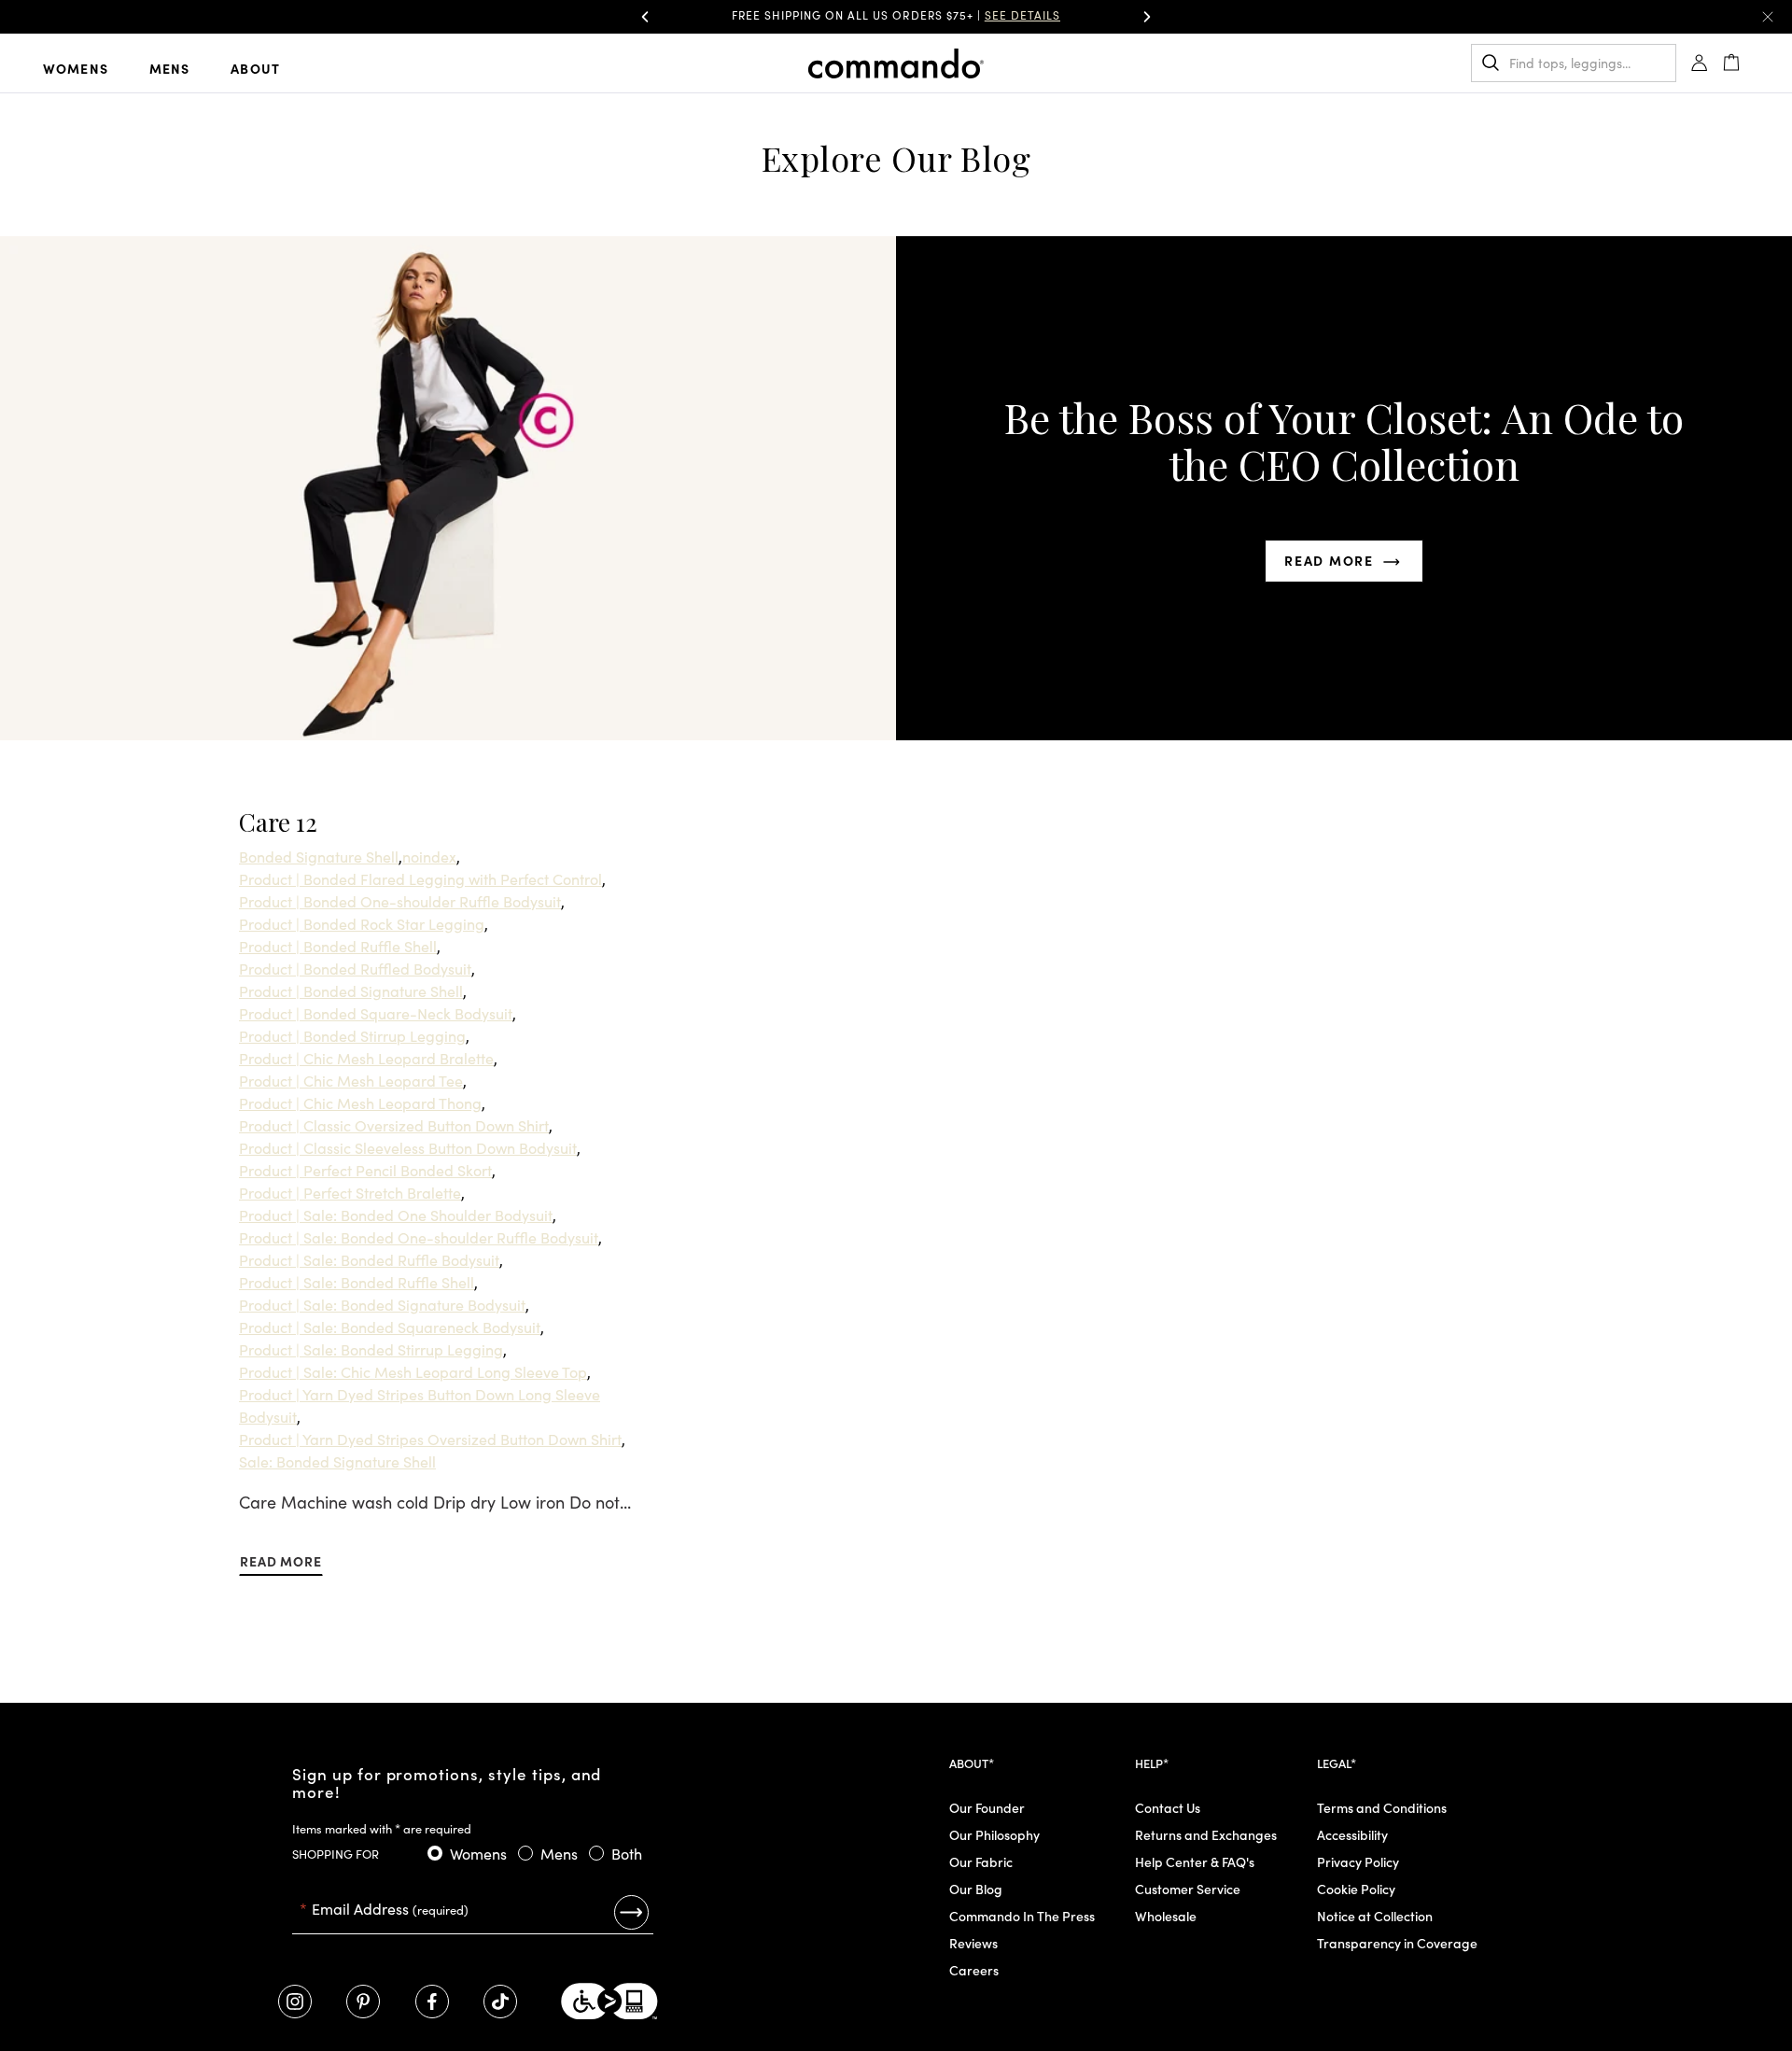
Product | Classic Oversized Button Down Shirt (394, 1125)
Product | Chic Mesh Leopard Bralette (366, 1058)
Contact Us (1168, 1807)
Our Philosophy (994, 1834)
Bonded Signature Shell (319, 856)
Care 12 (278, 822)
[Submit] (631, 1912)
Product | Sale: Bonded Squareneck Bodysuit (390, 1327)
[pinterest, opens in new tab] (363, 2002)
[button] (645, 17)
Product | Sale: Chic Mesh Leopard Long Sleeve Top (413, 1371)
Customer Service (1188, 1889)
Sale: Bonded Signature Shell (337, 1461)
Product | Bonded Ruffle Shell (338, 946)
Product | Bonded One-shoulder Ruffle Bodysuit (400, 901)
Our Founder (987, 1807)
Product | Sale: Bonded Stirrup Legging (371, 1349)
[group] (896, 17)
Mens (170, 68)
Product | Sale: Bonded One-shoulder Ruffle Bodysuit (419, 1237)
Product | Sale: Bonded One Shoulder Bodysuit (396, 1215)
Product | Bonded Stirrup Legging (352, 1035)
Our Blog (976, 1889)
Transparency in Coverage (1397, 1943)
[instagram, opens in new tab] (295, 2002)
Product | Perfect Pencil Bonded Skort (365, 1170)
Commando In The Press (1022, 1916)
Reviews (973, 1943)
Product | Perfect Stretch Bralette (350, 1192)
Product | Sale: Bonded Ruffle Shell (357, 1282)
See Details (1022, 14)
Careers (974, 1970)
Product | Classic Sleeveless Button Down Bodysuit (408, 1147)
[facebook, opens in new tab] (432, 2002)
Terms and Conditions (1382, 1807)
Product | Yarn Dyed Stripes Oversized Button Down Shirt (430, 1439)
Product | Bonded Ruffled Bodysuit (355, 968)
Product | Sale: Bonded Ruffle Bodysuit (369, 1259)
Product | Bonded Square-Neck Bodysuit (376, 1013)
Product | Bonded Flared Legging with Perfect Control (420, 878)
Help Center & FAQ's (1195, 1861)
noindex (429, 856)
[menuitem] (91, 67)
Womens (76, 68)
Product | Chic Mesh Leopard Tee (351, 1080)
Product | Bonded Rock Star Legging (362, 923)
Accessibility (1352, 1834)
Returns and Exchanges (1206, 1834)
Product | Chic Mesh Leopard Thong (360, 1103)
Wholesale (1166, 1916)
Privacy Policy (1358, 1861)
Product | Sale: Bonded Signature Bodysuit (382, 1304)
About (255, 68)
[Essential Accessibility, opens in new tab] (609, 2002)
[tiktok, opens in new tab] (500, 2002)
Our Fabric (981, 1861)
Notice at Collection (1375, 1916)
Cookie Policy (1356, 1889)
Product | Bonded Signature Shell (351, 990)
